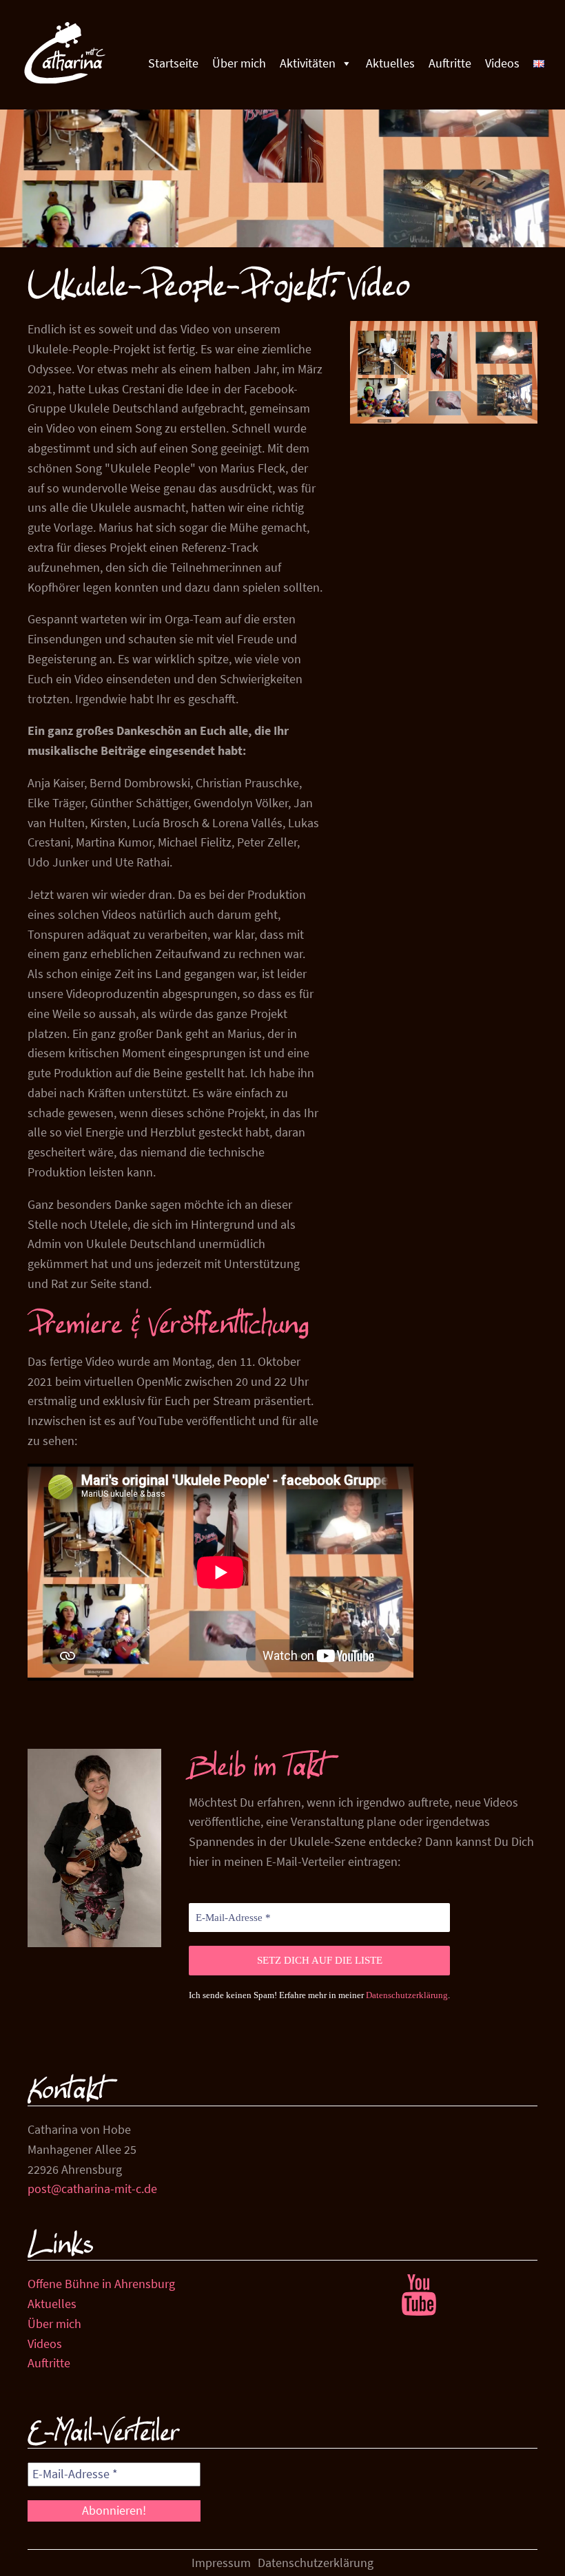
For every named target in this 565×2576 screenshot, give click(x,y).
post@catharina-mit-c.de (92, 2189)
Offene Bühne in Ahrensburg (101, 2284)
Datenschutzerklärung (407, 1995)
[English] (539, 63)
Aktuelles (390, 63)
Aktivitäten (308, 63)
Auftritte (450, 63)
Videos (502, 63)
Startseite (173, 63)
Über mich (239, 63)
